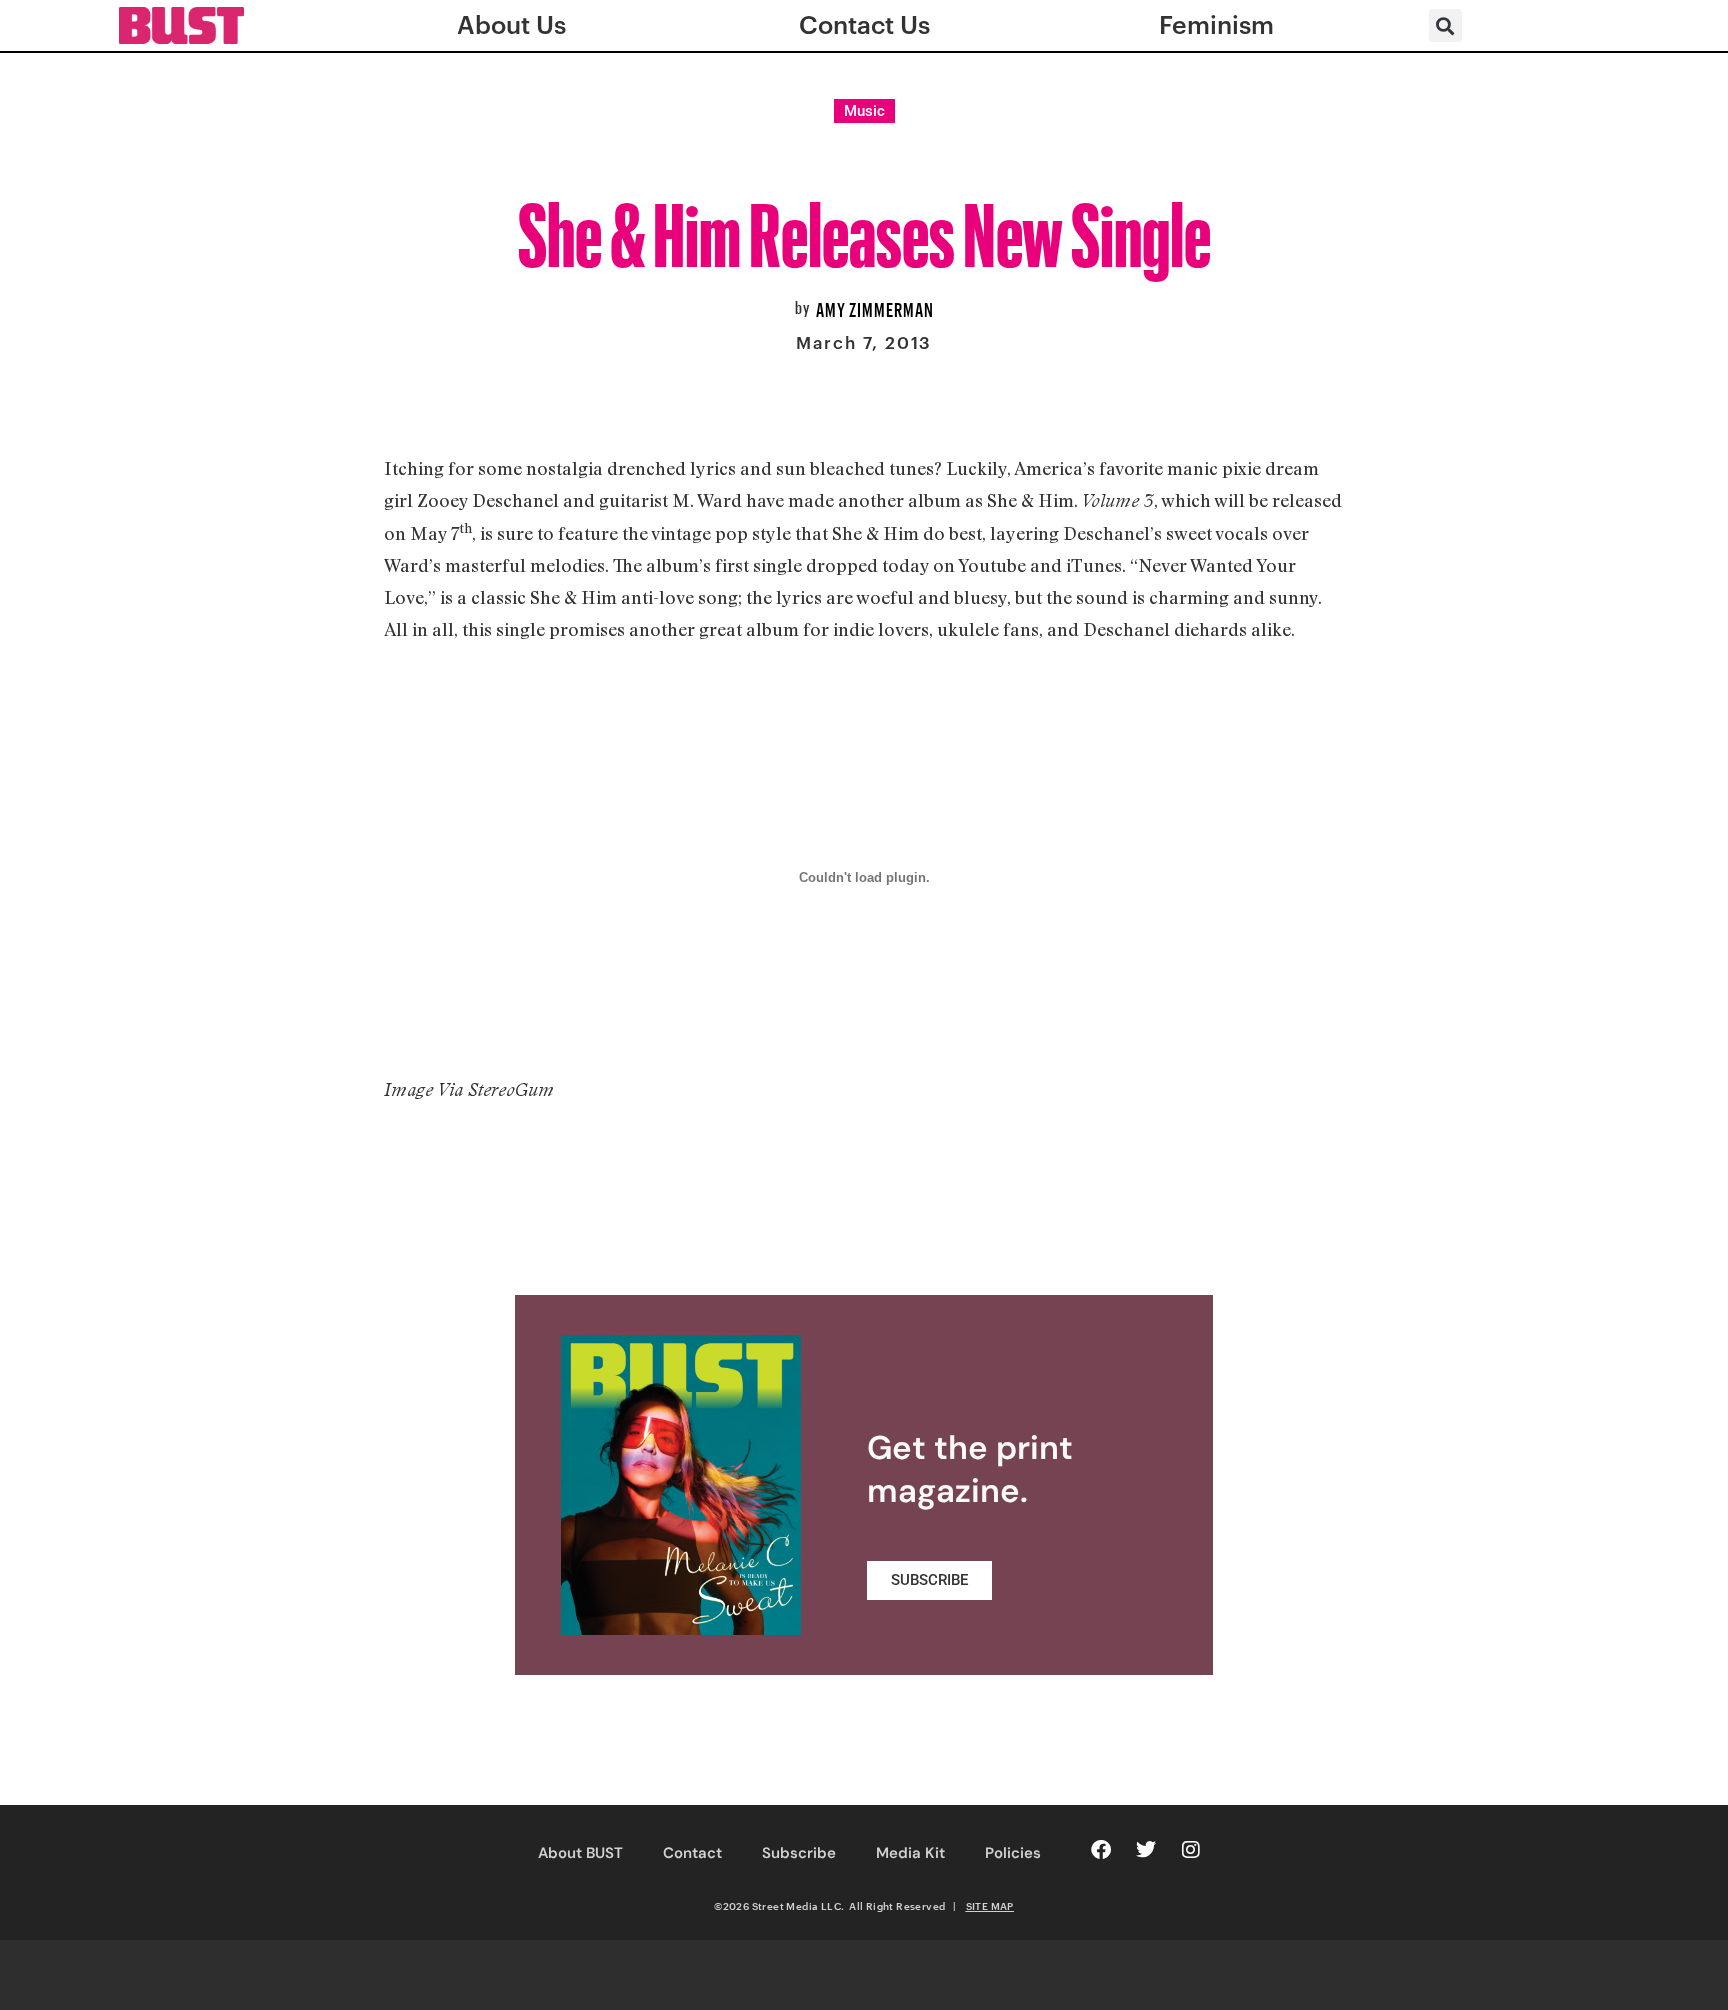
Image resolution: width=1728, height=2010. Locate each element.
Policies (1013, 1853)
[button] (1445, 25)
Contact (692, 1853)
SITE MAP (990, 1906)
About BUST (580, 1853)
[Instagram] (1191, 1850)
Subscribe (799, 1853)
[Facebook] (1101, 1850)
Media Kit (910, 1853)
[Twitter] (1146, 1850)
